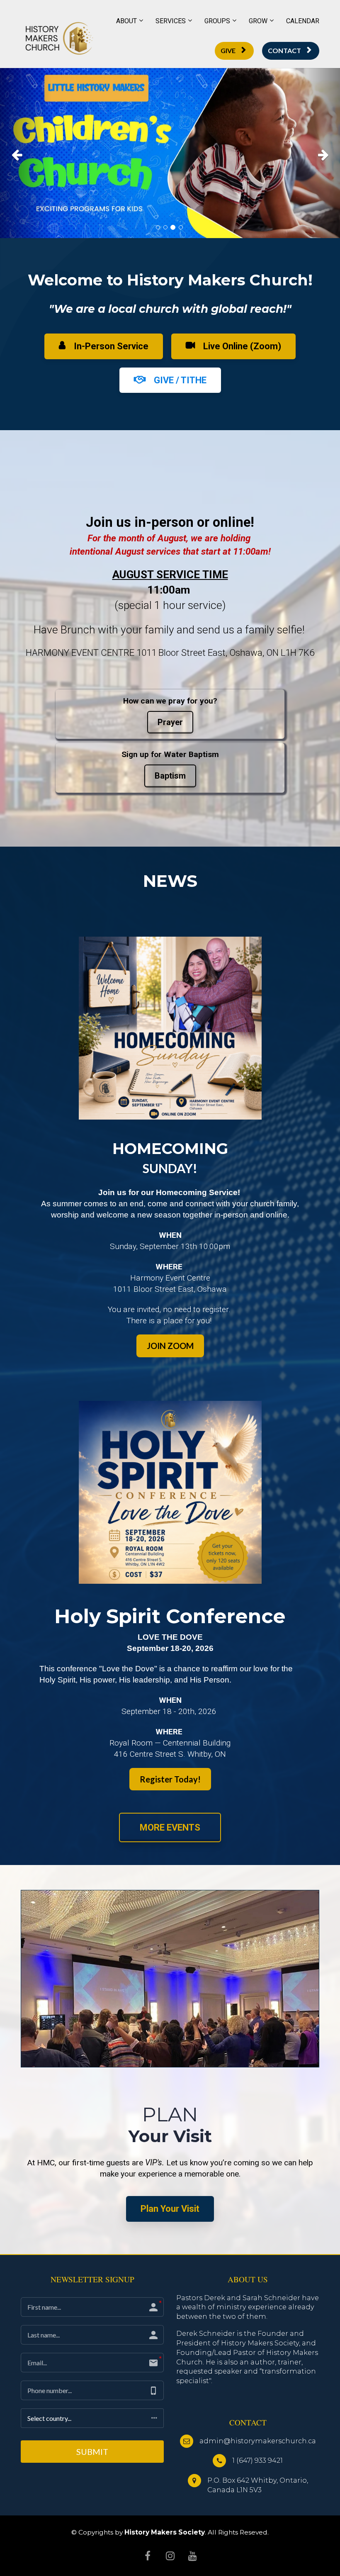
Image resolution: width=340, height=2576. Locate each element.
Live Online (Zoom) (242, 346)
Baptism (170, 776)
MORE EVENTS (170, 1827)
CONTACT (284, 50)
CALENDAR (303, 21)
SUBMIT (92, 2452)
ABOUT (126, 21)
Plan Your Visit (170, 2209)
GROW (258, 21)
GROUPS (217, 21)
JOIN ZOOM (170, 1346)
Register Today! (170, 1779)
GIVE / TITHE (180, 380)
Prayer (170, 722)
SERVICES (171, 21)
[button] (25, 153)
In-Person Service (111, 346)
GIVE (228, 50)
